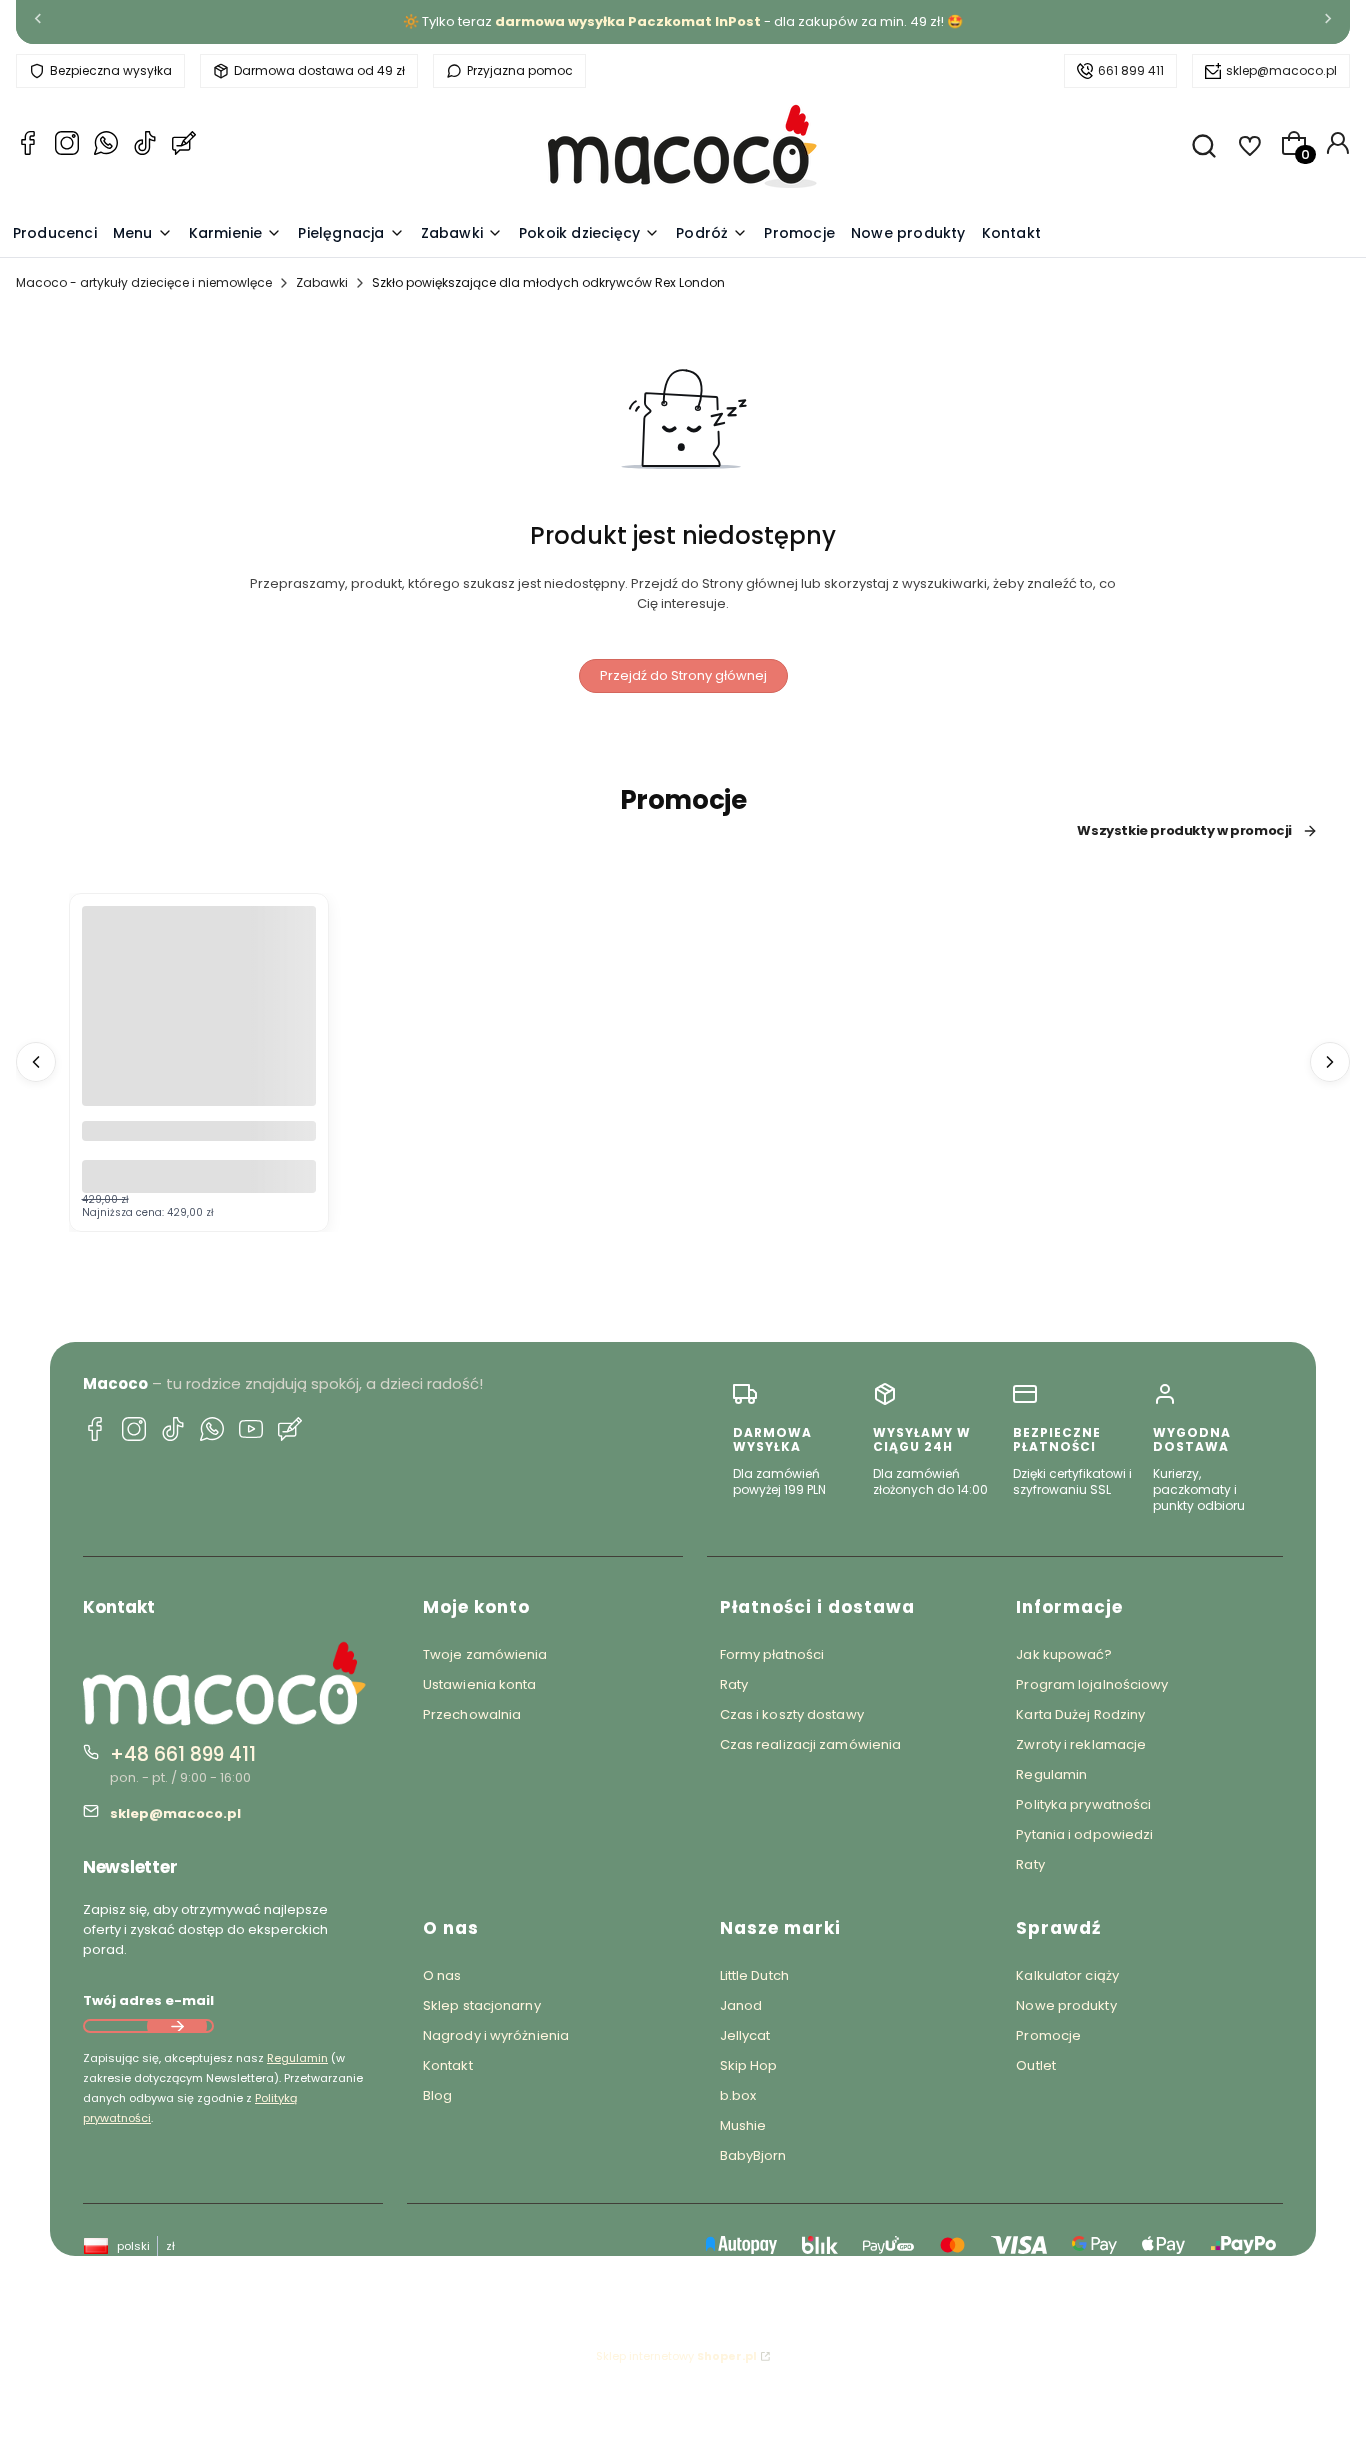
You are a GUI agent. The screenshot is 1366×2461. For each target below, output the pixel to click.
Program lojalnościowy (1092, 1684)
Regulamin (297, 2058)
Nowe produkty (1066, 2005)
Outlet (1036, 2065)
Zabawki (322, 282)
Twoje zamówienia (485, 1654)
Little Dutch (754, 1975)
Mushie (743, 2125)
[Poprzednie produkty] (36, 1062)
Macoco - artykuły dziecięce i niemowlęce (144, 282)
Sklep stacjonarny (482, 2005)
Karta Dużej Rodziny (1080, 1714)
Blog (437, 2095)
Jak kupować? (1064, 1654)
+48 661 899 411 (183, 1754)
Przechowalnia (472, 1714)
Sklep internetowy (676, 2356)
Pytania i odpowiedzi (1084, 1834)
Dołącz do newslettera (177, 2026)
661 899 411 (1131, 70)
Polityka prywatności (1083, 1804)
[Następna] (1328, 22)
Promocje (1048, 2035)
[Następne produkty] (1330, 1062)
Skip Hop (749, 2065)
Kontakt (448, 2065)
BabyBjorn (753, 2155)
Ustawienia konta (480, 1684)
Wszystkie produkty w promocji (1184, 831)
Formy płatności (772, 1654)
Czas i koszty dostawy (792, 1714)
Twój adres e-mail (148, 2000)
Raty (734, 1684)
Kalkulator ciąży (1067, 1975)
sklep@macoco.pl (1281, 70)
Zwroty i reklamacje (1081, 1744)
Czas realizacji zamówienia (811, 1744)
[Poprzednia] (38, 22)
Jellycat (745, 2035)
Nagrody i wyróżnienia (496, 2035)
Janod (741, 2005)
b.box (738, 2095)
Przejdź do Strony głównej (683, 675)
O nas (442, 1975)
